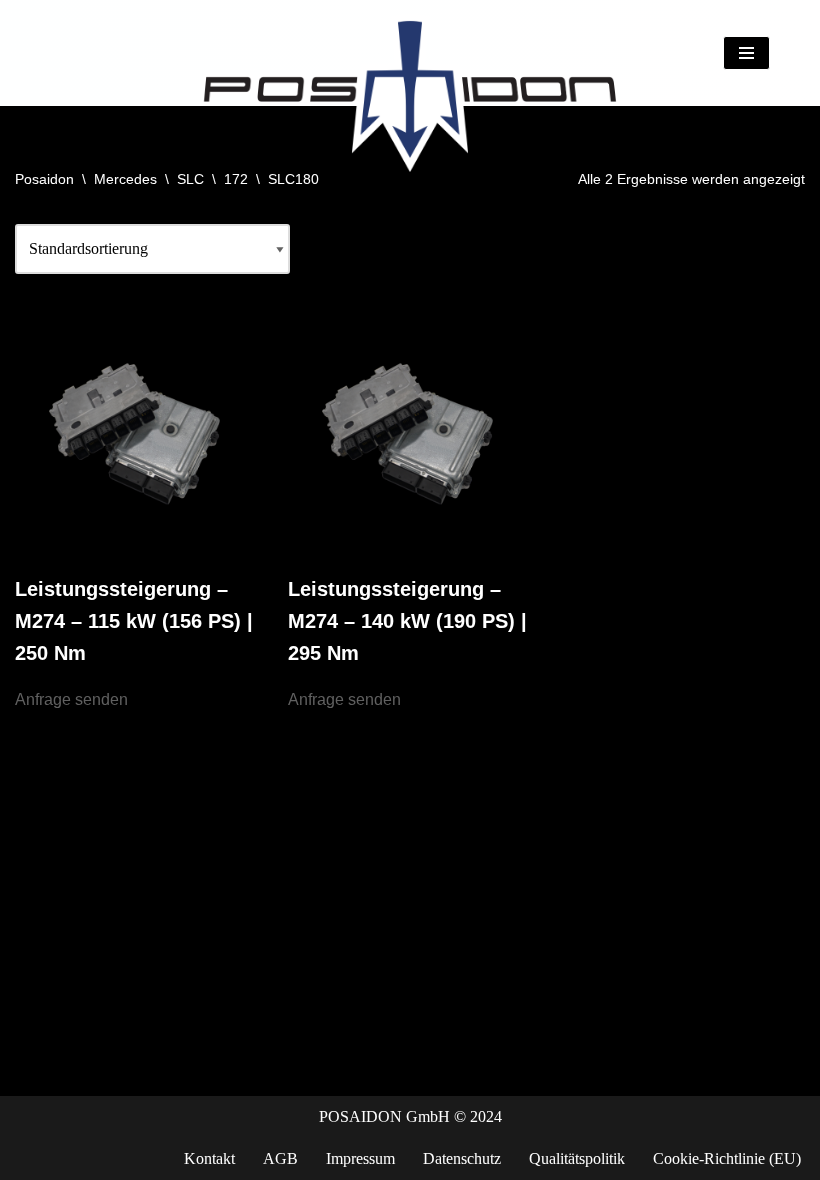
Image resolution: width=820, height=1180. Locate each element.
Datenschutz (462, 1158)
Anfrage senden (71, 699)
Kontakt (209, 1158)
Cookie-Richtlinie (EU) (727, 1158)
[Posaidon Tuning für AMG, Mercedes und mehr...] (410, 53)
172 (236, 179)
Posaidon (44, 179)
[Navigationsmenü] (746, 53)
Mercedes (125, 179)
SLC (190, 179)
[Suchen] (787, 52)
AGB (280, 1158)
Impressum (360, 1158)
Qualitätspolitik (577, 1158)
